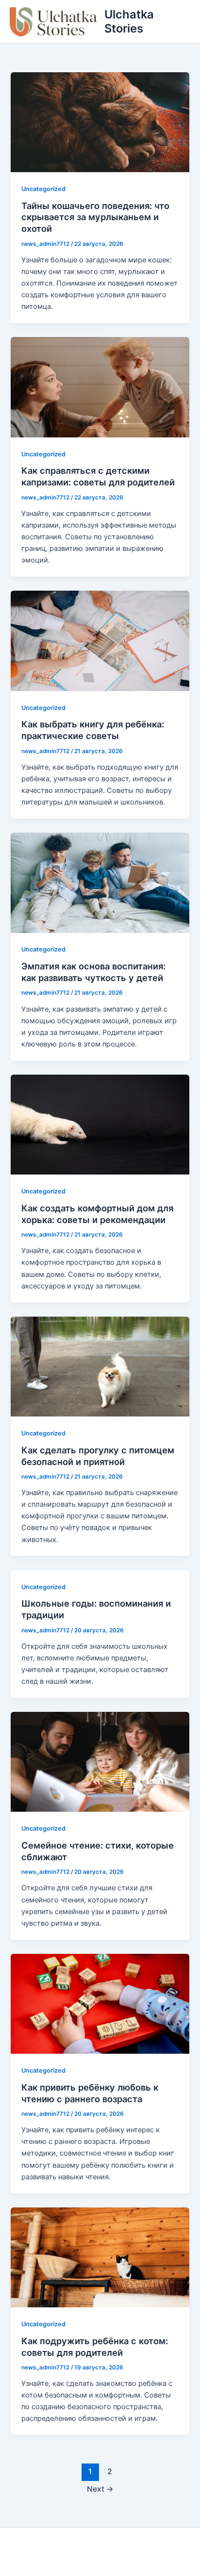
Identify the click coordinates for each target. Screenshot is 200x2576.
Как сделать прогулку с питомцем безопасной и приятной (98, 1456)
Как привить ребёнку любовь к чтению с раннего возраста (90, 2093)
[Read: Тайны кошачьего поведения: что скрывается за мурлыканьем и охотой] (100, 122)
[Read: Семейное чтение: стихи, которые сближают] (100, 1761)
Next (100, 2489)
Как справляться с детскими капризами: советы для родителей (98, 476)
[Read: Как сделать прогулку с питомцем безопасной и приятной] (100, 1366)
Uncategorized (43, 189)
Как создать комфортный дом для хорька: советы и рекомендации (97, 1214)
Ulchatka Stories (129, 21)
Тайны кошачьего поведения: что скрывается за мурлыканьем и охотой (95, 217)
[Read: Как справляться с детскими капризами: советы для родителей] (100, 387)
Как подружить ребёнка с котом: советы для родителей (95, 2347)
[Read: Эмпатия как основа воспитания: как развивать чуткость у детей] (100, 882)
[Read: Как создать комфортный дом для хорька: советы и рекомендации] (100, 1124)
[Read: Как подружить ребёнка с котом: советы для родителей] (100, 2257)
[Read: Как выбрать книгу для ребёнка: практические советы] (100, 640)
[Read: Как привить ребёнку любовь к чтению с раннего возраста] (100, 2003)
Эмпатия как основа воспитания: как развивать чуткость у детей (93, 972)
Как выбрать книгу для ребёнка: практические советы (93, 730)
